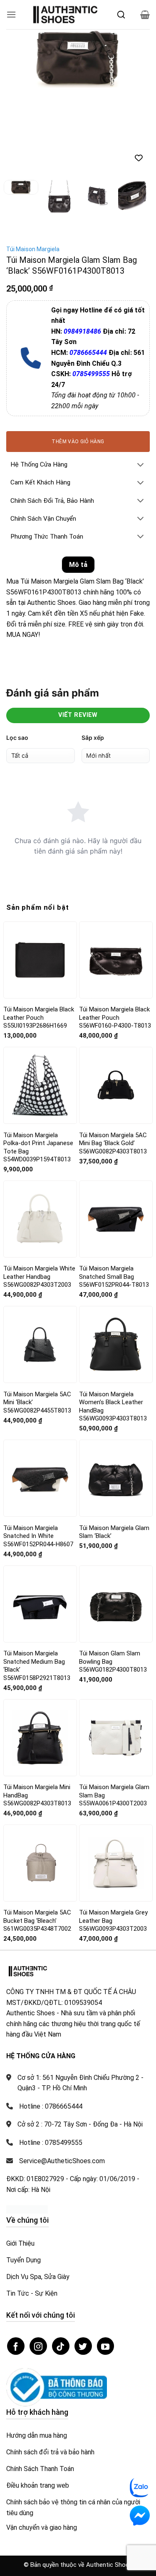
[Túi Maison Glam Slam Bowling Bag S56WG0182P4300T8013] (116, 1519)
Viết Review (78, 630)
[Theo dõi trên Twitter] (83, 2261)
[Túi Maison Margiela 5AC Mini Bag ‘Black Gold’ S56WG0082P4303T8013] (116, 1000)
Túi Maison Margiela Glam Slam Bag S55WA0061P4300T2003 (114, 1710)
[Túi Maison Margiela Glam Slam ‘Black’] (116, 1393)
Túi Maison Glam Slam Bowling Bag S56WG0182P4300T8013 (113, 1576)
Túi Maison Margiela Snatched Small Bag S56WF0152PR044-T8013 (114, 1192)
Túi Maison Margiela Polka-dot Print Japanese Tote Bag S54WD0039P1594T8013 (38, 1062)
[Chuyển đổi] (141, 380)
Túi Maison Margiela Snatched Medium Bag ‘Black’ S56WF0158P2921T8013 (37, 1581)
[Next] (136, 61)
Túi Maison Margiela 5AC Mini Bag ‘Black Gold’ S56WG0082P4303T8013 (113, 1058)
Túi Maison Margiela (33, 164)
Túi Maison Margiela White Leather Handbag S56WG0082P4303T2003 (39, 1192)
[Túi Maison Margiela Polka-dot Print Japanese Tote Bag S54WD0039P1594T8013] (40, 1000)
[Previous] (20, 61)
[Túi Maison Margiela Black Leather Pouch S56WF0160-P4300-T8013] (116, 875)
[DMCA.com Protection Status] (27, 2124)
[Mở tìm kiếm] (121, 15)
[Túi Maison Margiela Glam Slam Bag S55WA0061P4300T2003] (116, 1652)
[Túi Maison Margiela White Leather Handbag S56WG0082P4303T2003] (40, 1134)
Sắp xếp (93, 652)
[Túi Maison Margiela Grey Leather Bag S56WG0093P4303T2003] (116, 1778)
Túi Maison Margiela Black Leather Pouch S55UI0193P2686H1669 (39, 932)
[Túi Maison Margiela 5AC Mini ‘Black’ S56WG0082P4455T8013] (40, 1259)
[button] (11, 14)
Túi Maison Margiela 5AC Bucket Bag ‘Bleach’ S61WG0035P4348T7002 (37, 1836)
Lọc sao (17, 652)
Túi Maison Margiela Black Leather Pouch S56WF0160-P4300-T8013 (115, 932)
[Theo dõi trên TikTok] (61, 2261)
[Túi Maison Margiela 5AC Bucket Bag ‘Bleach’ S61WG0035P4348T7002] (40, 1778)
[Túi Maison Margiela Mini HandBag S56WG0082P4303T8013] (40, 1652)
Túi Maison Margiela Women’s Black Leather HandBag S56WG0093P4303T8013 (113, 1322)
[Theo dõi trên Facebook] (16, 2261)
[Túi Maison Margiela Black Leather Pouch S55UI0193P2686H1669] (40, 875)
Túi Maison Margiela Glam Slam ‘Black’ (114, 1447)
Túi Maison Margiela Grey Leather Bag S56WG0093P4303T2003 (113, 1836)
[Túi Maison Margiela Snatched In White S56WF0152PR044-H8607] (40, 1393)
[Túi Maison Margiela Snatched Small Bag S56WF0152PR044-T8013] (116, 1134)
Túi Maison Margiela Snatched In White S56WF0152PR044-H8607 (38, 1451)
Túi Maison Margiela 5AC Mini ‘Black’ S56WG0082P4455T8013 (37, 1317)
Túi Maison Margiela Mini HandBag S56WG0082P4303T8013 (37, 1710)
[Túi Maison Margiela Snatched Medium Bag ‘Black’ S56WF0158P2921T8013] (40, 1519)
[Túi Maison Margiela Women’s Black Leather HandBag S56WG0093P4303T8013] (116, 1259)
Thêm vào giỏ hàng (78, 356)
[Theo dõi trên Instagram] (38, 2261)
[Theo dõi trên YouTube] (106, 2261)
